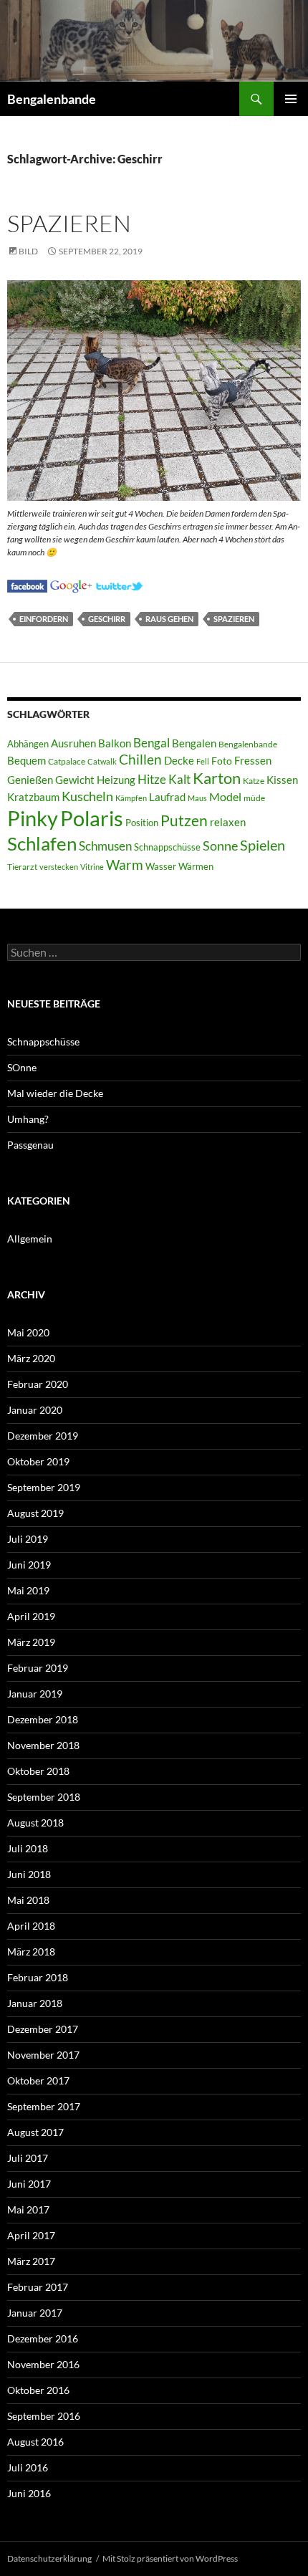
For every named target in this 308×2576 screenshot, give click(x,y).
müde (254, 798)
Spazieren (69, 223)
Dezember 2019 (43, 1436)
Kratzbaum (33, 797)
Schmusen (105, 846)
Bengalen (194, 743)
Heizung (116, 780)
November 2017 (43, 2055)
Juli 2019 (28, 1539)
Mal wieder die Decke (55, 1093)
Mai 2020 (28, 1332)
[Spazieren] (27, 584)
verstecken (59, 867)
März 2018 (31, 1952)
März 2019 (31, 1642)
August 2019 (35, 1513)
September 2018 (44, 1797)
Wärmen (196, 866)
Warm (125, 865)
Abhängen (28, 744)
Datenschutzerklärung (49, 2558)
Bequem (27, 761)
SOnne (22, 1067)
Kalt (179, 779)
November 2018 (43, 1745)
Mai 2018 (28, 1900)
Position (142, 823)
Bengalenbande (52, 99)
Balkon (115, 743)
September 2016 (44, 2416)
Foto (222, 761)
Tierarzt (22, 867)
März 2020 (31, 1358)
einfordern (44, 619)
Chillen (140, 759)
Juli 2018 (28, 1848)
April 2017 (31, 2235)
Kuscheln (87, 796)
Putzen (184, 820)
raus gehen (169, 619)
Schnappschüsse (167, 847)
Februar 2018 (38, 1977)
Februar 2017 (38, 2287)
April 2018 (31, 1926)
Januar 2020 (35, 1410)
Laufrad (167, 797)
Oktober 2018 (38, 1771)
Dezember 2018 (43, 1719)
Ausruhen (73, 743)
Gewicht (75, 780)
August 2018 (35, 1823)
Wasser (161, 866)
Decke (179, 761)
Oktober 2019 (38, 1461)
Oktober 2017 (38, 2081)
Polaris (92, 818)
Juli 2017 (28, 2158)
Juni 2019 (29, 1565)
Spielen (263, 845)
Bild (28, 251)
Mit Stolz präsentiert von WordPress (170, 2558)
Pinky (33, 818)
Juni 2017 (29, 2184)
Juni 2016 (29, 2493)
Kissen (282, 780)
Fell (203, 761)
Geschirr (107, 619)
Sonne (220, 846)
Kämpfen (131, 798)
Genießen (30, 780)
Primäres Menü (291, 99)
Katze (254, 781)
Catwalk (102, 761)
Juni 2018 (29, 1874)
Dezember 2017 (43, 2029)
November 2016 (43, 2364)
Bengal (151, 743)
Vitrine (92, 867)
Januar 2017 (35, 2313)
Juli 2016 (28, 2467)
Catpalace (67, 761)
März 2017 (31, 2261)
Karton (217, 778)
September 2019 (44, 1487)
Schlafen (42, 843)
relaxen (228, 822)
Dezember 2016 (43, 2338)
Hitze (152, 780)
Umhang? (28, 1119)
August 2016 (35, 2442)
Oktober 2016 (38, 2390)
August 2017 (35, 2132)
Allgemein (30, 1239)
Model (225, 796)
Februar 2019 (38, 1668)
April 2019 (31, 1616)
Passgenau (30, 1145)
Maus (197, 798)
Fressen (253, 760)
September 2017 (44, 2106)
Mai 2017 (28, 2209)
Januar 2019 (35, 1694)
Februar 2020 (38, 1384)
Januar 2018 (35, 2003)
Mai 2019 (28, 1590)
